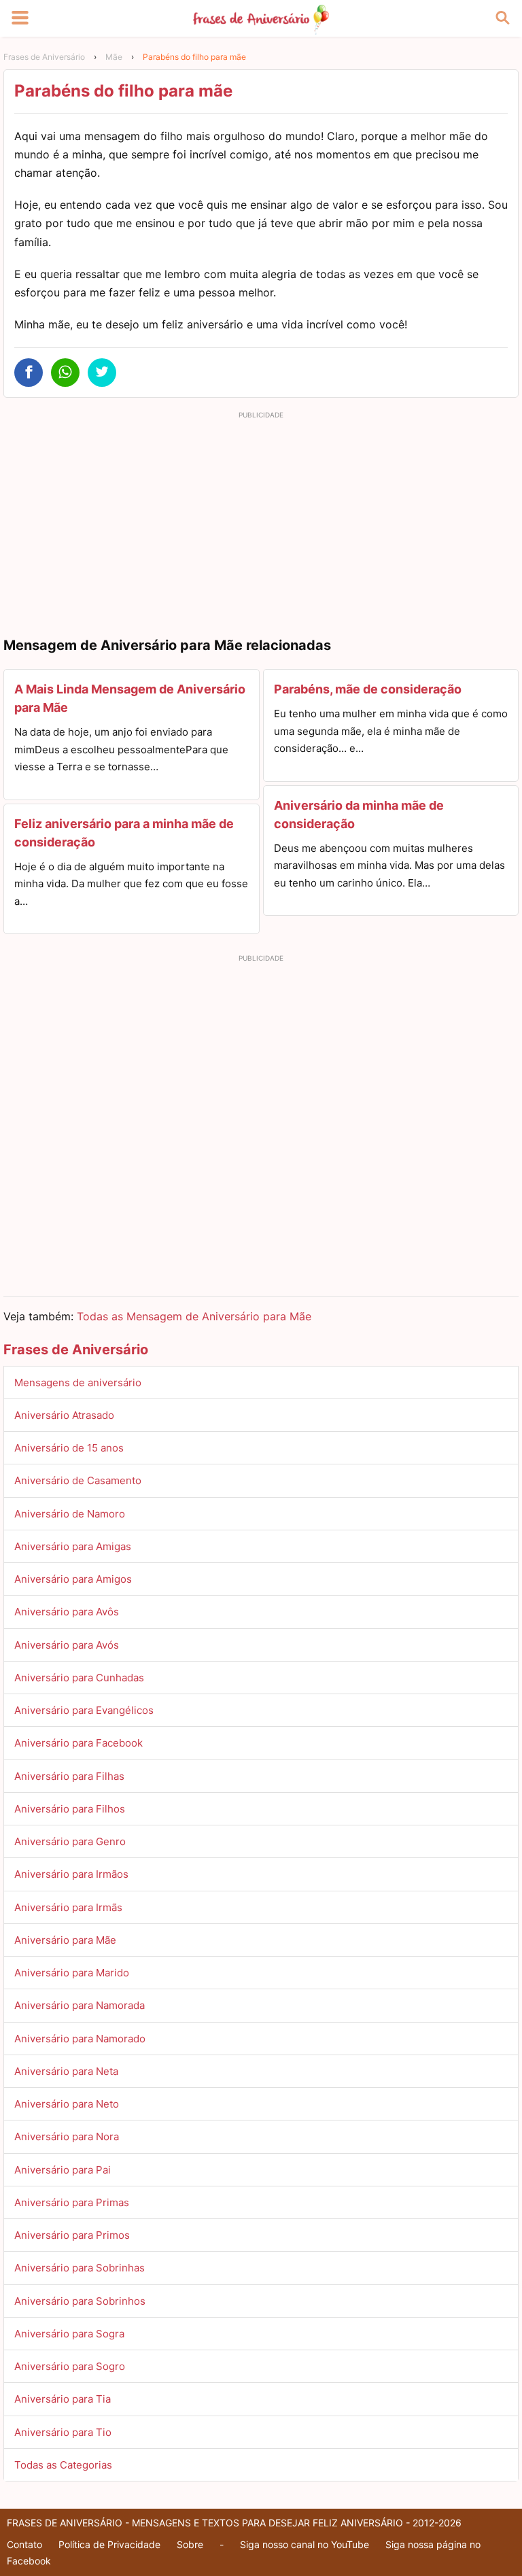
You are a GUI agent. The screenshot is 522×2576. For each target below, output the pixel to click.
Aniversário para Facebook (79, 1743)
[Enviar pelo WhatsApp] (65, 373)
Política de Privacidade (109, 2544)
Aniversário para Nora (67, 2136)
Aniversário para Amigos (73, 1579)
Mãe (114, 57)
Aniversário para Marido (72, 1973)
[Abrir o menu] (20, 18)
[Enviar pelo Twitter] (102, 373)
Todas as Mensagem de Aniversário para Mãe (194, 1316)
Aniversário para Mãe (65, 1940)
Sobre (190, 2544)
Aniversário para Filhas (69, 1776)
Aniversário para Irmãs (68, 1907)
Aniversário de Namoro (70, 1514)
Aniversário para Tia (63, 2399)
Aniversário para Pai (63, 2170)
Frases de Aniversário (44, 57)
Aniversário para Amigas (73, 1546)
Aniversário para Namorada (80, 2005)
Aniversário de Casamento (78, 1480)
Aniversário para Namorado (80, 2039)
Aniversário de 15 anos (69, 1448)
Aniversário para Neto (67, 2104)
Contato (24, 2544)
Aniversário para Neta (66, 2071)
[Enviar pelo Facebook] (29, 373)
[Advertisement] (261, 519)
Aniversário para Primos (72, 2235)
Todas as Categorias (63, 2465)
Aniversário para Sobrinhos (80, 2301)
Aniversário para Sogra (69, 2334)
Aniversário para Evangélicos (84, 1710)
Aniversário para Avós (67, 1645)
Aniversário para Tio (63, 2432)
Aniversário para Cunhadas (79, 1678)
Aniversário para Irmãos (71, 1874)
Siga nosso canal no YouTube (304, 2544)
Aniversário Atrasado (64, 1415)
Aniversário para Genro (70, 1841)
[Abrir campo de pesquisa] (502, 18)
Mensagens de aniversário (78, 1383)
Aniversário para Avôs (67, 1612)
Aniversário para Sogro (70, 2366)
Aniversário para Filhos (70, 1809)
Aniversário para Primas (72, 2202)
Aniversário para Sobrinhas (80, 2268)
